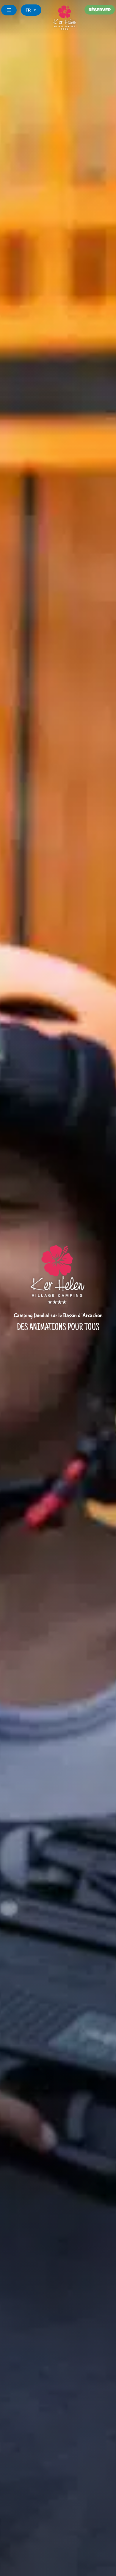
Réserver (100, 10)
